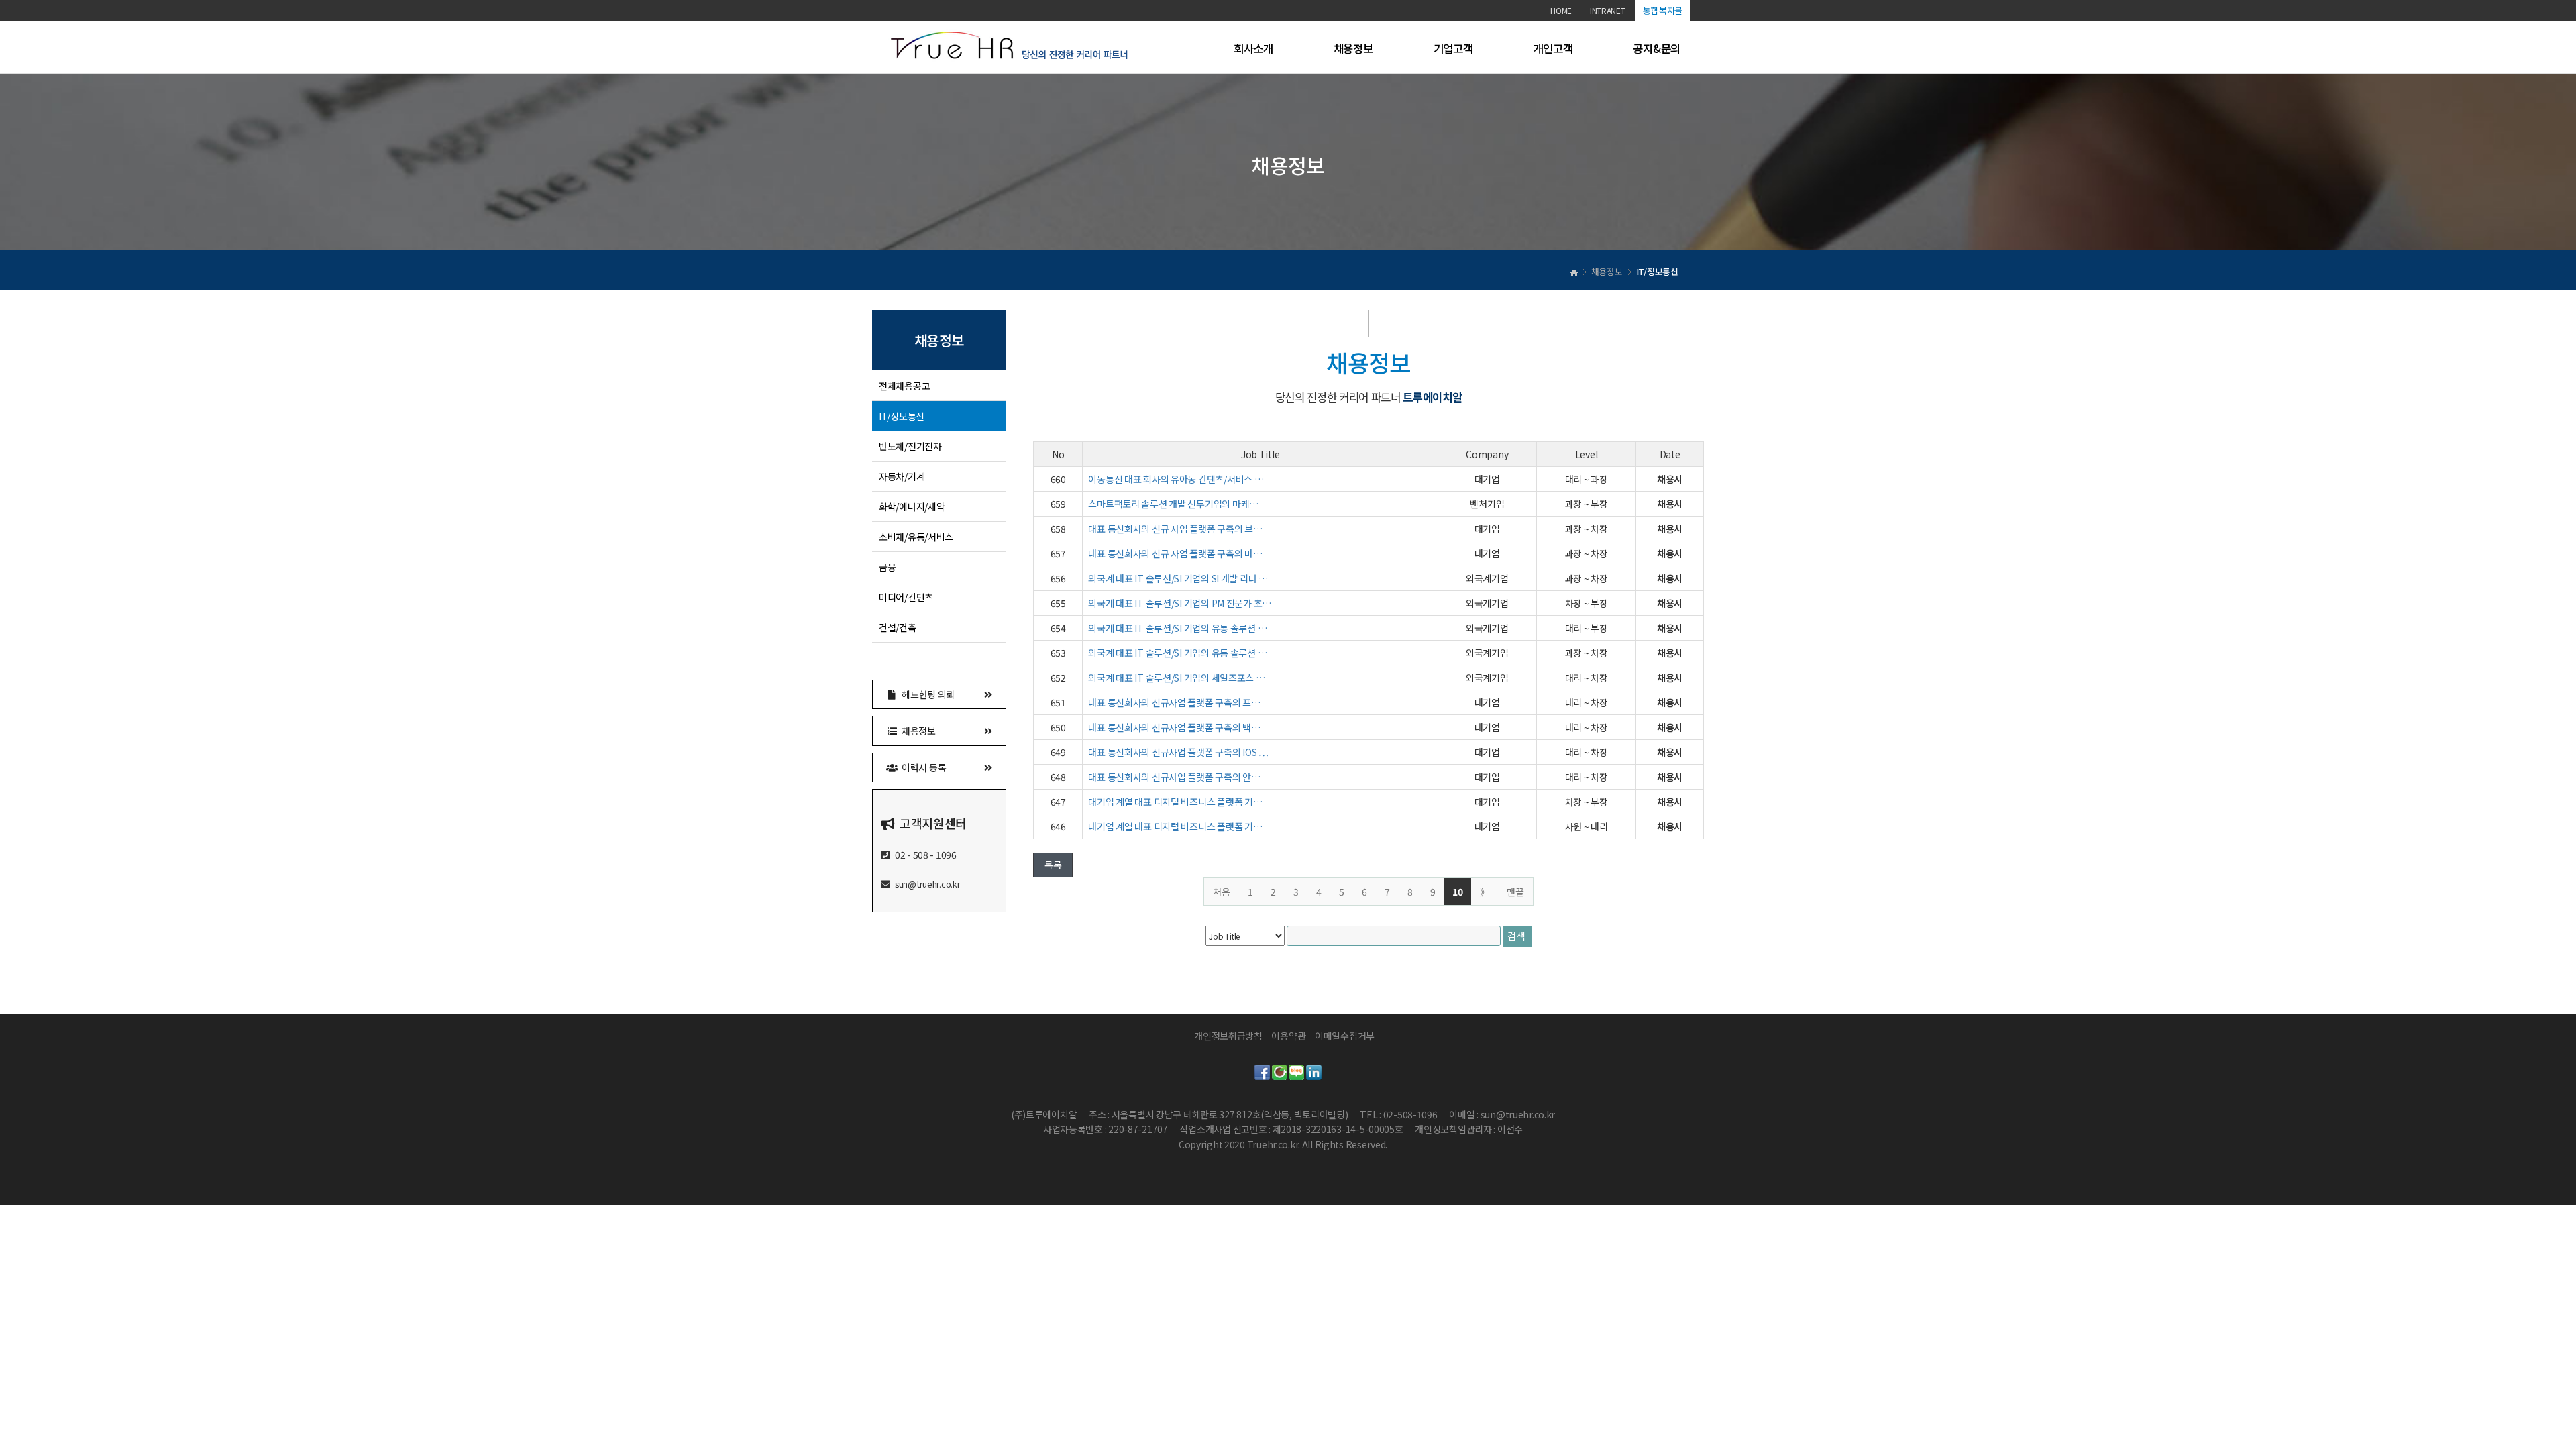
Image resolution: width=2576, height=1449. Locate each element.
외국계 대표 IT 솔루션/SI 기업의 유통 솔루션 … (1177, 628)
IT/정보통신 (902, 416)
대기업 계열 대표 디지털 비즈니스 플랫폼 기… (1175, 802)
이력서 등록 (922, 767)
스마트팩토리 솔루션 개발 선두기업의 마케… (1173, 504)
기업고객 (1453, 48)
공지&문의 (1657, 48)
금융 (887, 567)
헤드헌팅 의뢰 (926, 694)
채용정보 (1353, 48)
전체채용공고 (904, 386)
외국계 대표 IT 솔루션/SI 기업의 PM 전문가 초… (1180, 603)
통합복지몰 (1663, 10)
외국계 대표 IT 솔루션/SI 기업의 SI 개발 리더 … (1178, 578)
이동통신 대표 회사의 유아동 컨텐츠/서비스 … (1176, 479)
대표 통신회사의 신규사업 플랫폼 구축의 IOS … (1178, 752)
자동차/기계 (902, 476)
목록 (1053, 865)
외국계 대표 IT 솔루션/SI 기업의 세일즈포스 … (1176, 678)
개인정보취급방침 (1228, 1036)
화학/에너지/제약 (912, 506)
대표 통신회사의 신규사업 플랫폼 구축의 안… (1174, 777)
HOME (1561, 10)
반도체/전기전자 (910, 446)
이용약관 (1288, 1036)
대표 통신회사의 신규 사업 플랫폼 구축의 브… (1175, 529)
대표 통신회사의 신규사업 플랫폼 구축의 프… (1174, 702)
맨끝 (1515, 892)
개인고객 (1553, 48)
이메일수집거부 (1345, 1036)
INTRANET (1608, 10)
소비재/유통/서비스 (916, 537)
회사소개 (1253, 48)
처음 (1222, 892)
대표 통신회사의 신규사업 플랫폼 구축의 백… (1174, 727)
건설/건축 (898, 627)
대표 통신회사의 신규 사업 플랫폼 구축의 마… (1175, 553)
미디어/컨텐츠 (906, 597)
